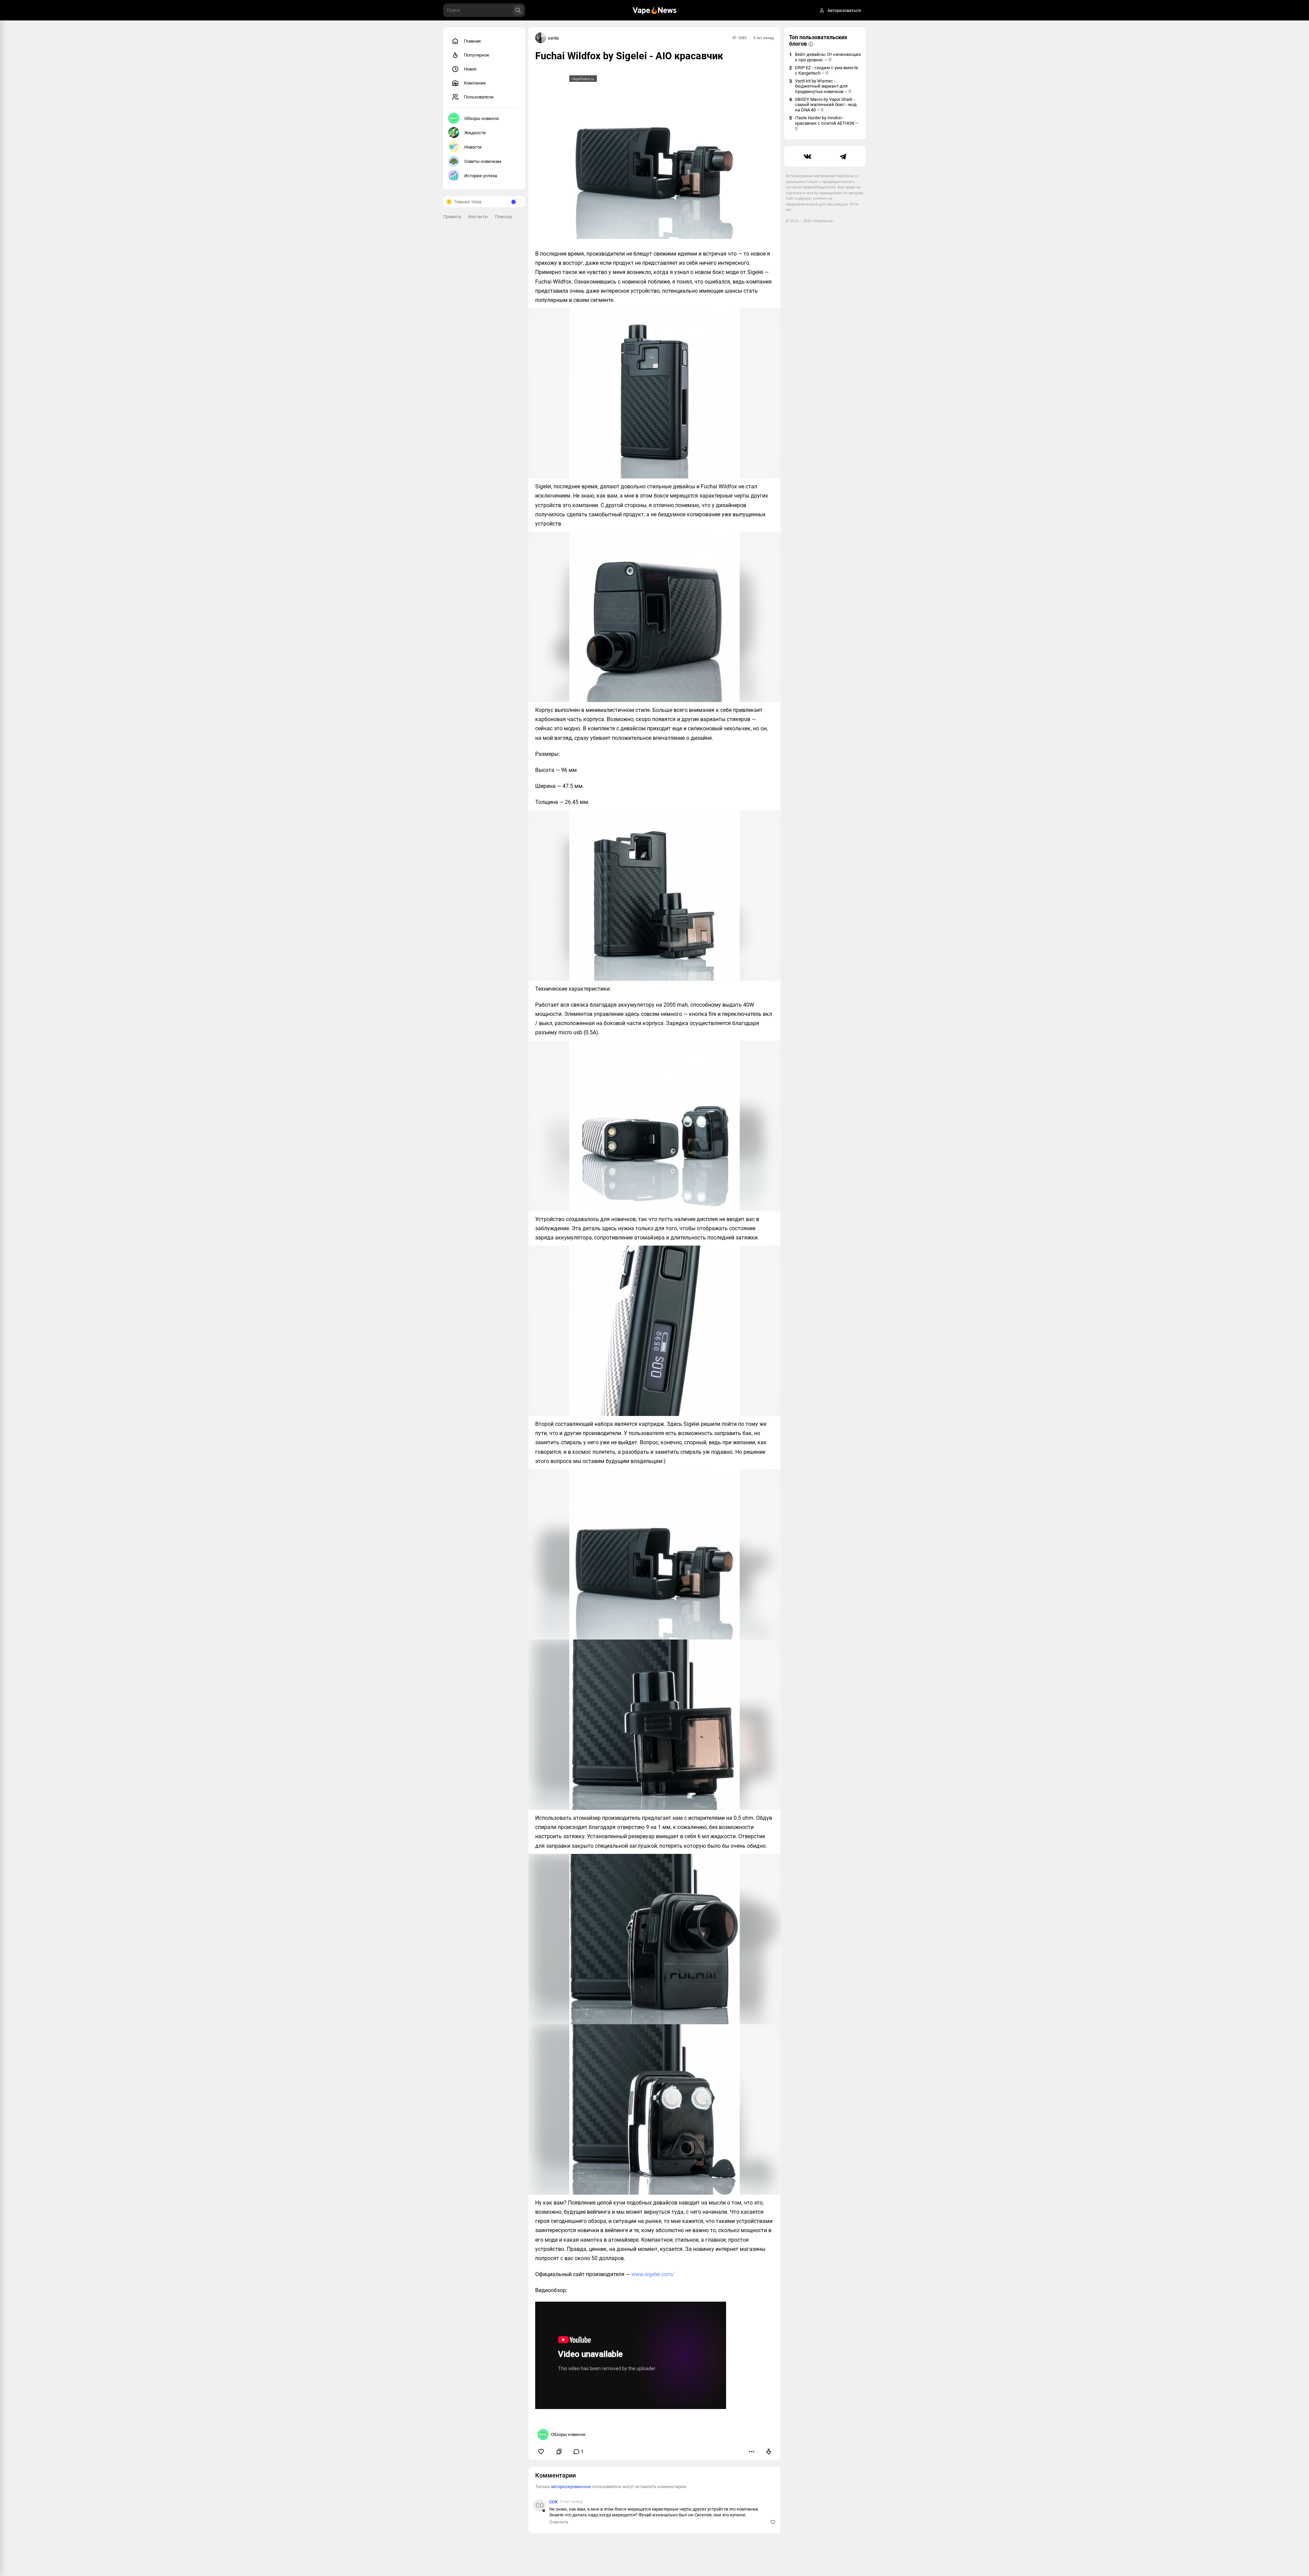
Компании (475, 83)
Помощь (504, 217)
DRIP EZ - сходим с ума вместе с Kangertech (826, 70)
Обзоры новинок (482, 118)
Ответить (559, 2522)
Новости (473, 147)
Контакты (478, 217)
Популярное (477, 55)
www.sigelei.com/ (653, 2274)
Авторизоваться (844, 10)
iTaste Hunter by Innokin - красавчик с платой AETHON (827, 123)
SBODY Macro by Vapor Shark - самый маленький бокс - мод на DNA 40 (826, 105)
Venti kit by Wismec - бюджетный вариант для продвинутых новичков (823, 86)
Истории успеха (481, 176)
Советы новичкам (483, 161)
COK (553, 2502)
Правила (452, 217)
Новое (470, 69)
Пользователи (479, 97)
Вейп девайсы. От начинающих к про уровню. (828, 57)
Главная (472, 41)
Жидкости (475, 133)
